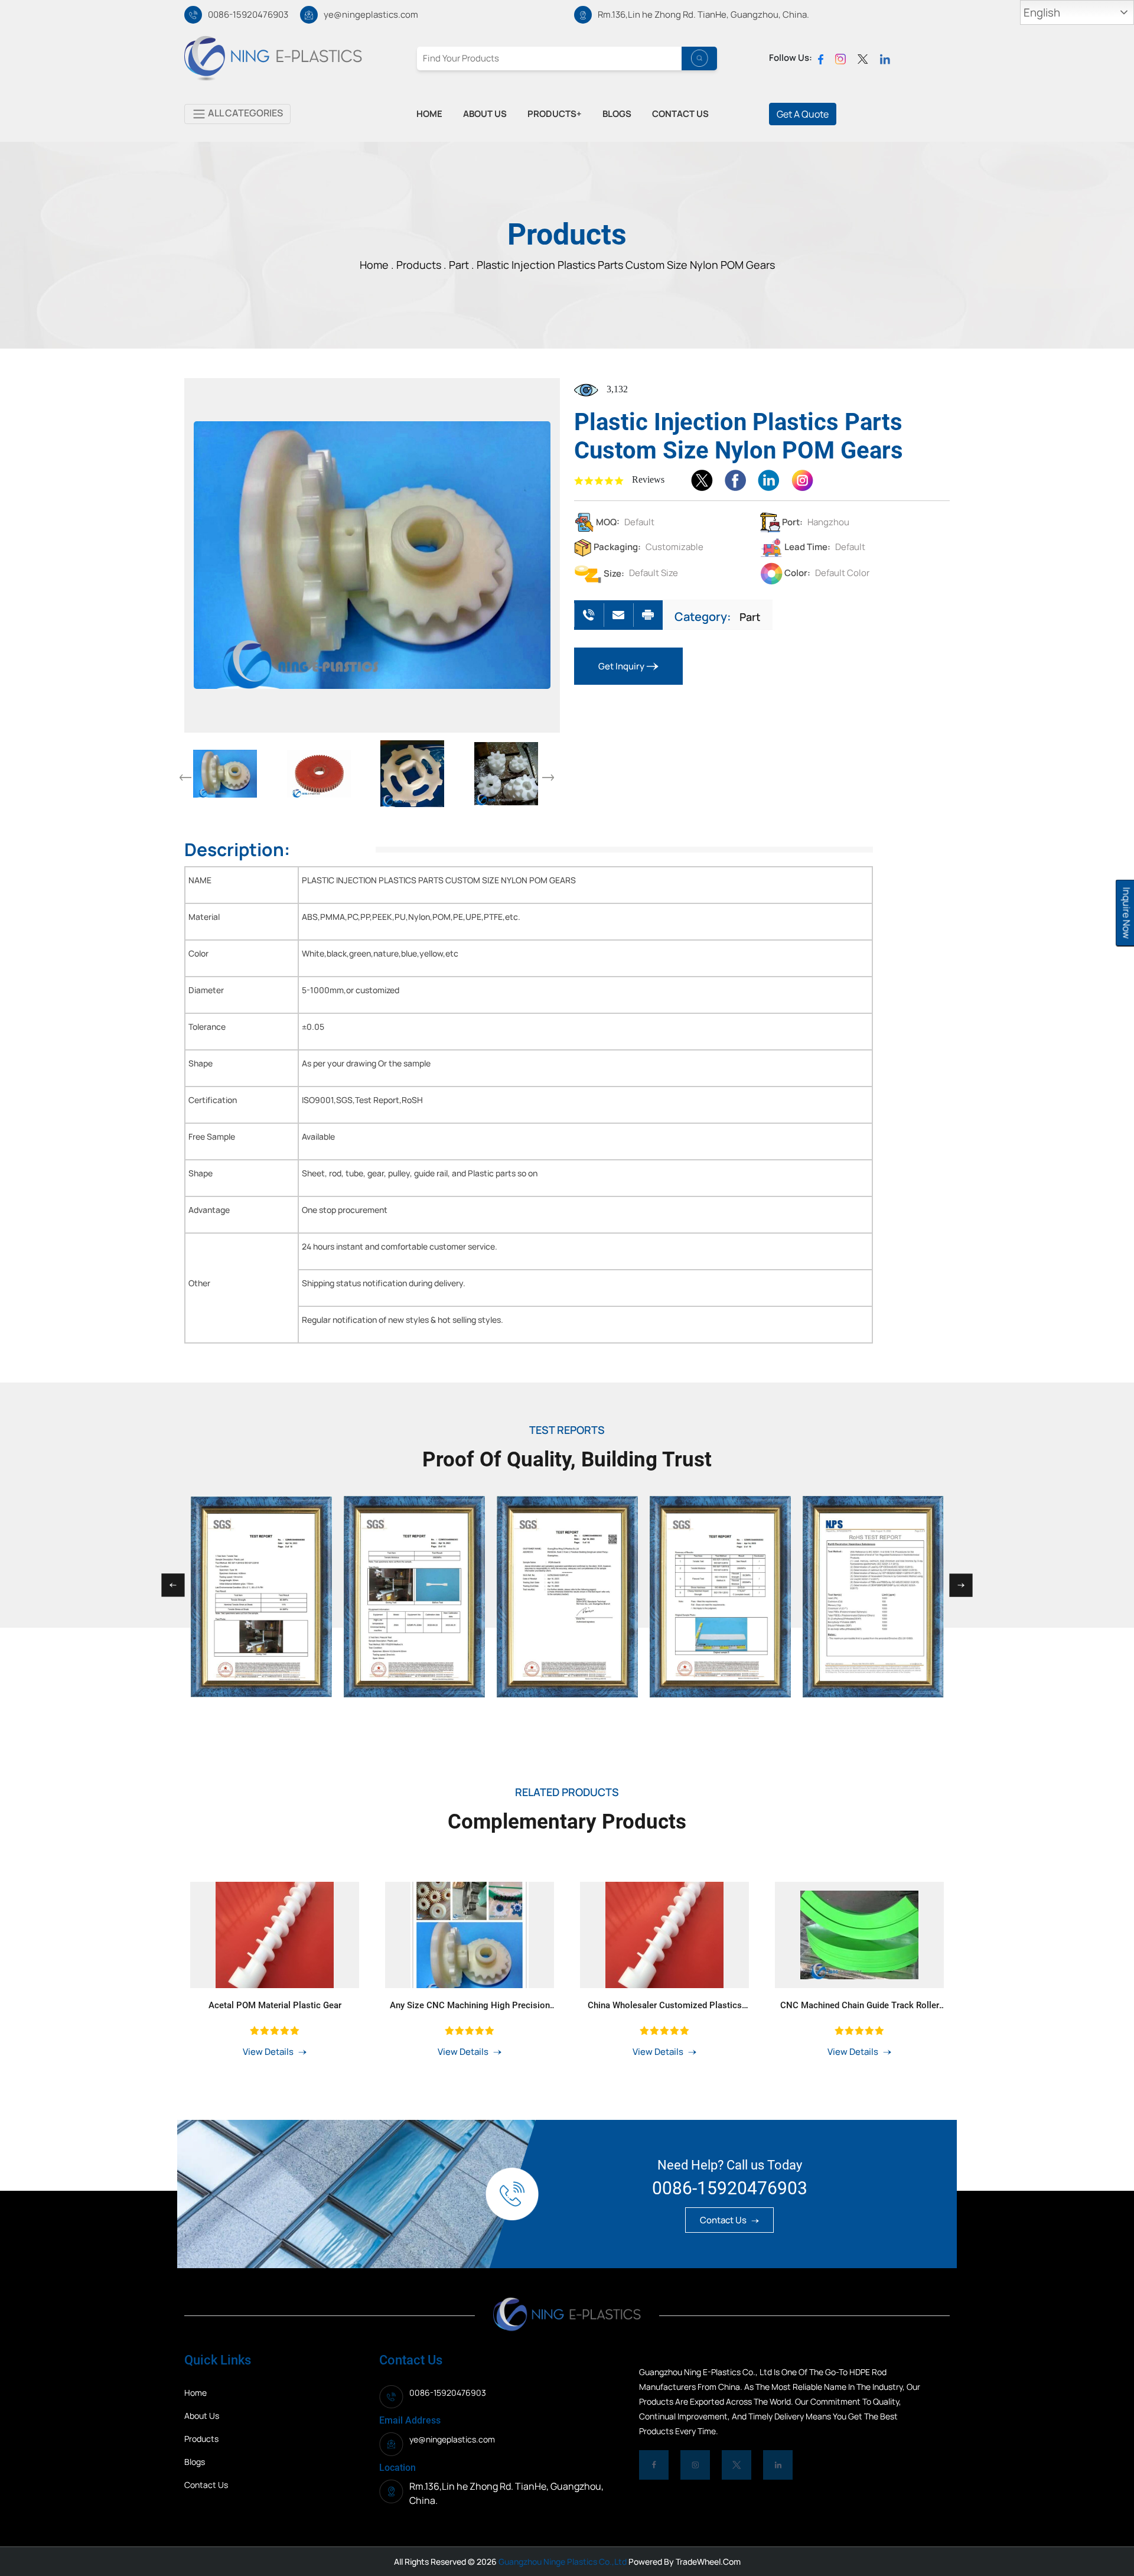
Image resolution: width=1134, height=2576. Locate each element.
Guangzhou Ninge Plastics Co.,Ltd (562, 2562)
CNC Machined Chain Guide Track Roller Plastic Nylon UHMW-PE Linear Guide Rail (859, 2005)
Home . (378, 265)
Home (195, 2393)
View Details (269, 2052)
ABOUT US (485, 114)
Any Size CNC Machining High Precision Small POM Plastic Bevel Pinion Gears (470, 2005)
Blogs (195, 2462)
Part (750, 617)
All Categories (245, 113)
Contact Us (724, 2220)
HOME (429, 114)
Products (420, 265)
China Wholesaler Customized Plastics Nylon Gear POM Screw (665, 2005)
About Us (202, 2416)
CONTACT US (680, 114)
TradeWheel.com (708, 2562)
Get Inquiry (622, 666)
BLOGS (617, 114)
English (1042, 12)
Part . (462, 265)
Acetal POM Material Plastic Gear (275, 2005)
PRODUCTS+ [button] (555, 114)
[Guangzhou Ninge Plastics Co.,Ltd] (273, 57)
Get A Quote (803, 114)
